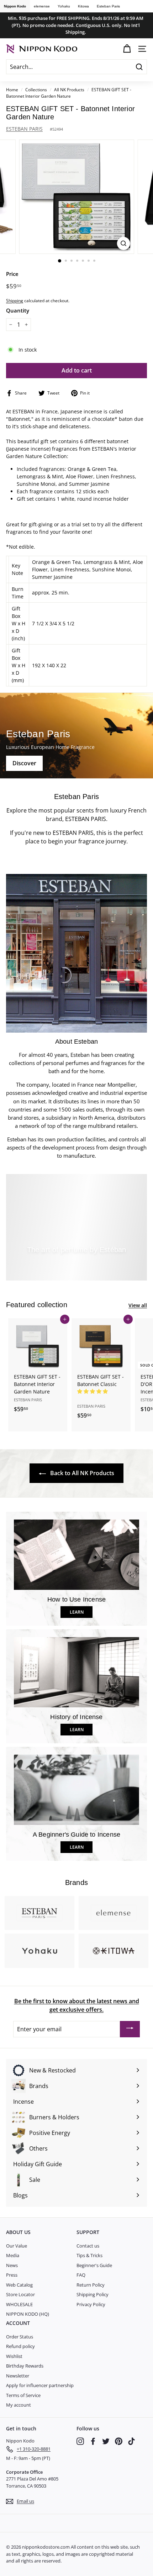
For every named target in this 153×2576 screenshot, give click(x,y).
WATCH (79, 1266)
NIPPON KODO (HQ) (28, 2314)
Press (12, 2275)
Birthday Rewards (25, 2366)
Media (13, 2255)
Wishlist (14, 2356)
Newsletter (18, 2376)
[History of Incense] (76, 1672)
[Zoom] (123, 243)
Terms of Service (23, 2395)
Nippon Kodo (15, 6)
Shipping (15, 300)
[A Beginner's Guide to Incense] (76, 1790)
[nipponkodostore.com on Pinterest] (119, 2441)
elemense (42, 6)
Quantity (18, 310)
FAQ (81, 2275)
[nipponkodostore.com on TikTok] (131, 2441)
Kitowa (83, 6)
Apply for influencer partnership (40, 2385)
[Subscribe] (130, 2029)
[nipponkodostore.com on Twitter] (106, 2441)
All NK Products (69, 89)
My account (19, 2405)
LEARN (77, 1612)
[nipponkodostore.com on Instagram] (80, 2441)
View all (138, 1305)
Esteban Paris (108, 6)
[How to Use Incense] (76, 1555)
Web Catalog (19, 2285)
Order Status (20, 2337)
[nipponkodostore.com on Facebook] (93, 2441)
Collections (37, 89)
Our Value (17, 2246)
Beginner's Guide (94, 2265)
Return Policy (91, 2285)
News (12, 2265)
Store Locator (20, 2294)
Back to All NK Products (81, 1473)
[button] (93, 1391)
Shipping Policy (93, 2294)
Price (12, 274)
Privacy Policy (91, 2304)
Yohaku (64, 6)
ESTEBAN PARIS (24, 129)
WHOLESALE (19, 2304)
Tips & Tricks (89, 2255)
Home (12, 89)
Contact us (88, 2246)
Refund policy (20, 2346)
